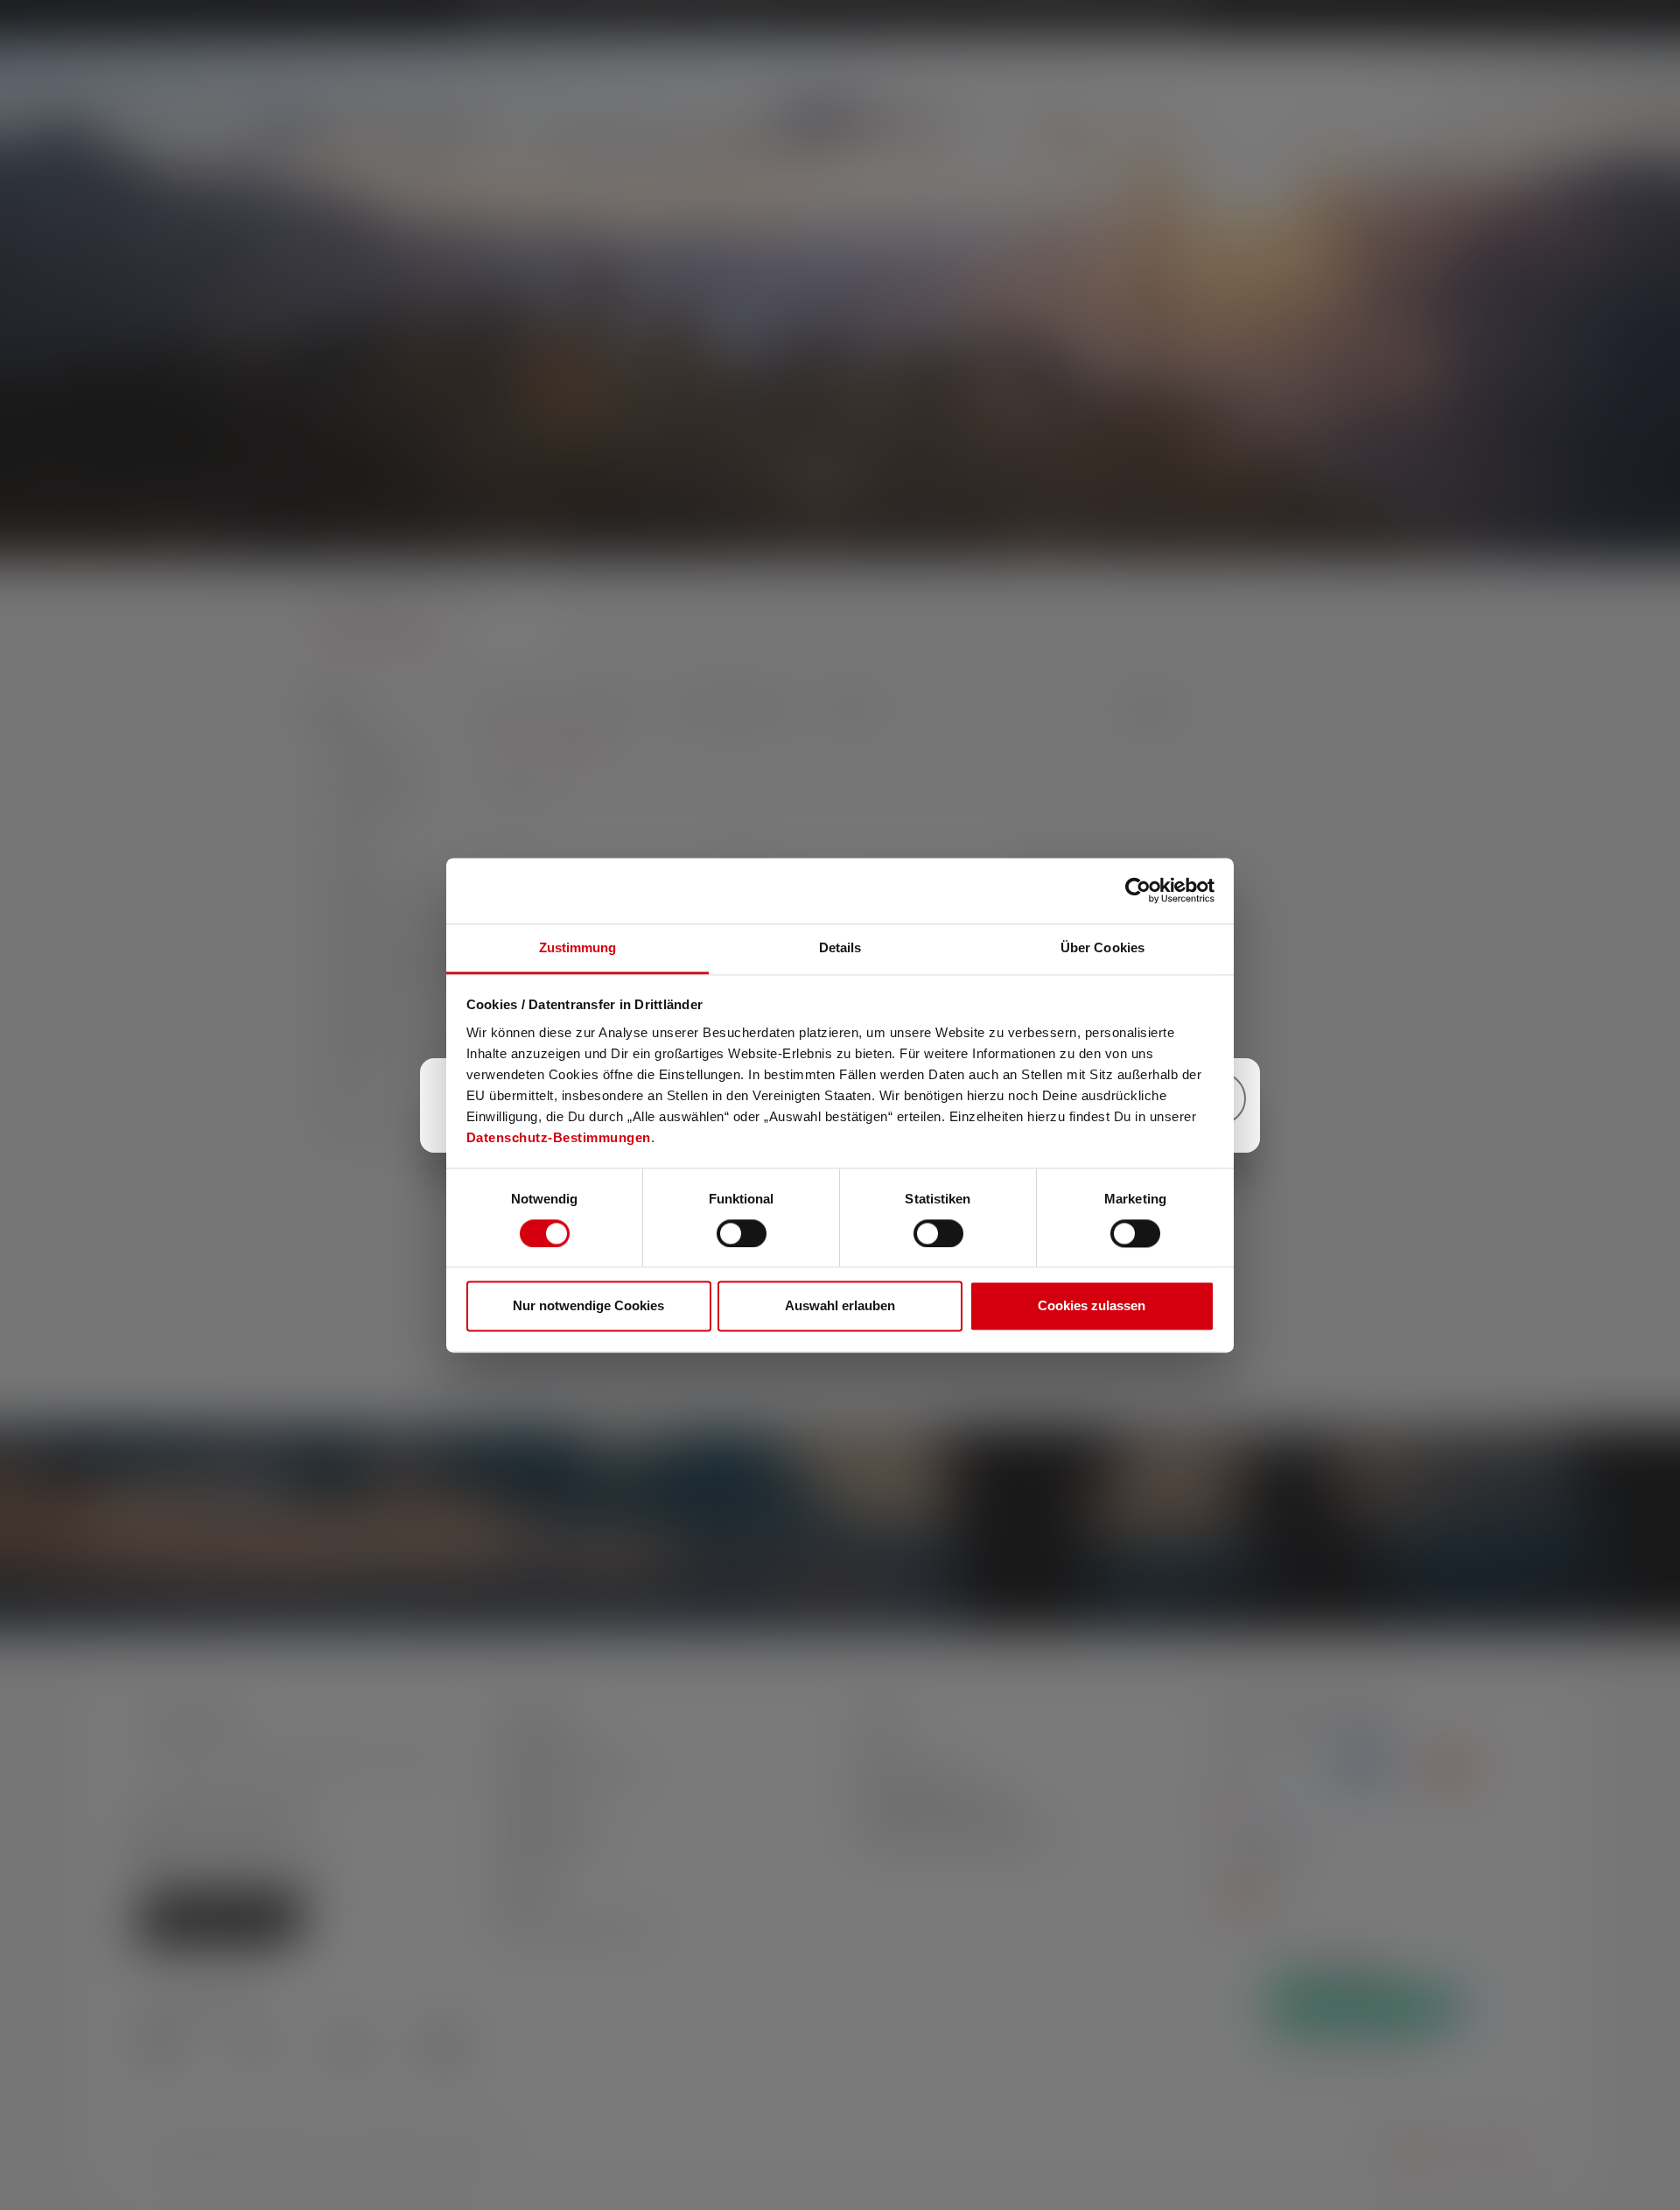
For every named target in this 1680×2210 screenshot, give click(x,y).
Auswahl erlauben (840, 1306)
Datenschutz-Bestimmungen (559, 1137)
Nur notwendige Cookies (588, 1306)
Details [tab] (840, 947)
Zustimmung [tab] (578, 947)
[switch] (742, 1233)
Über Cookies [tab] (1102, 947)
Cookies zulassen (1092, 1306)
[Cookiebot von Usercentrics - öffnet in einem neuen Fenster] (1138, 890)
